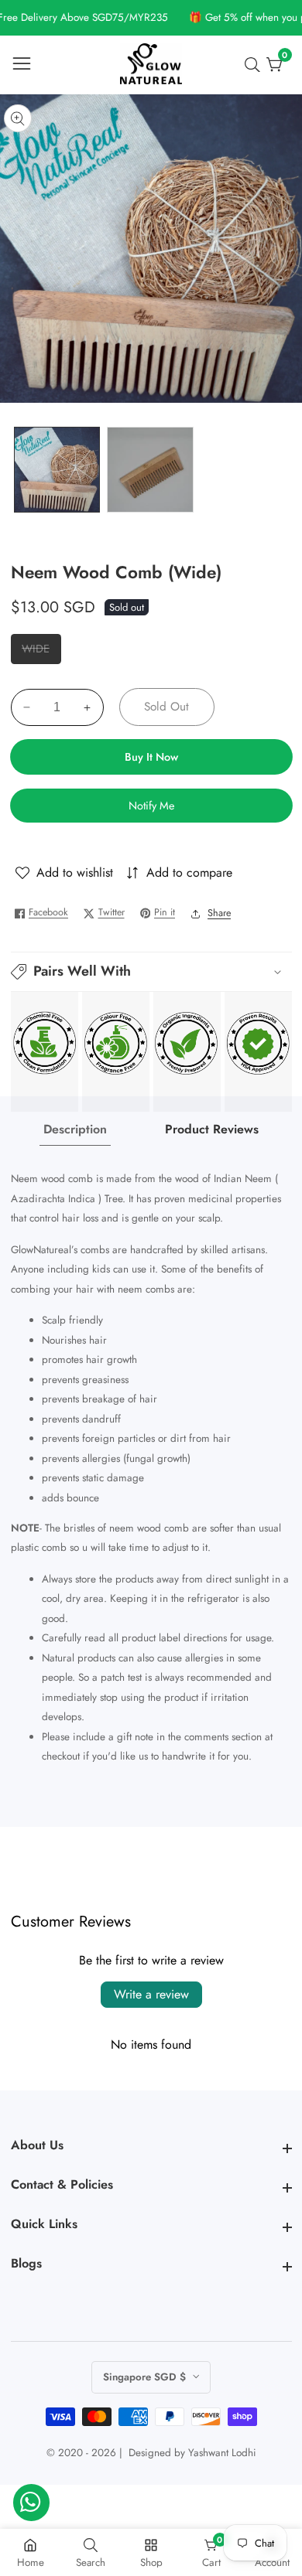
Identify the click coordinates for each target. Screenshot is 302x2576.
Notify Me (151, 806)
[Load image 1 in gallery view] (57, 470)
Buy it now (151, 757)
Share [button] (219, 913)
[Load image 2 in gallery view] (150, 470)
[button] (151, 972)
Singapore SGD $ (146, 2377)
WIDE (41, 652)
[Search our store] (256, 65)
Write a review (151, 1994)
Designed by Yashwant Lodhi (192, 2453)
